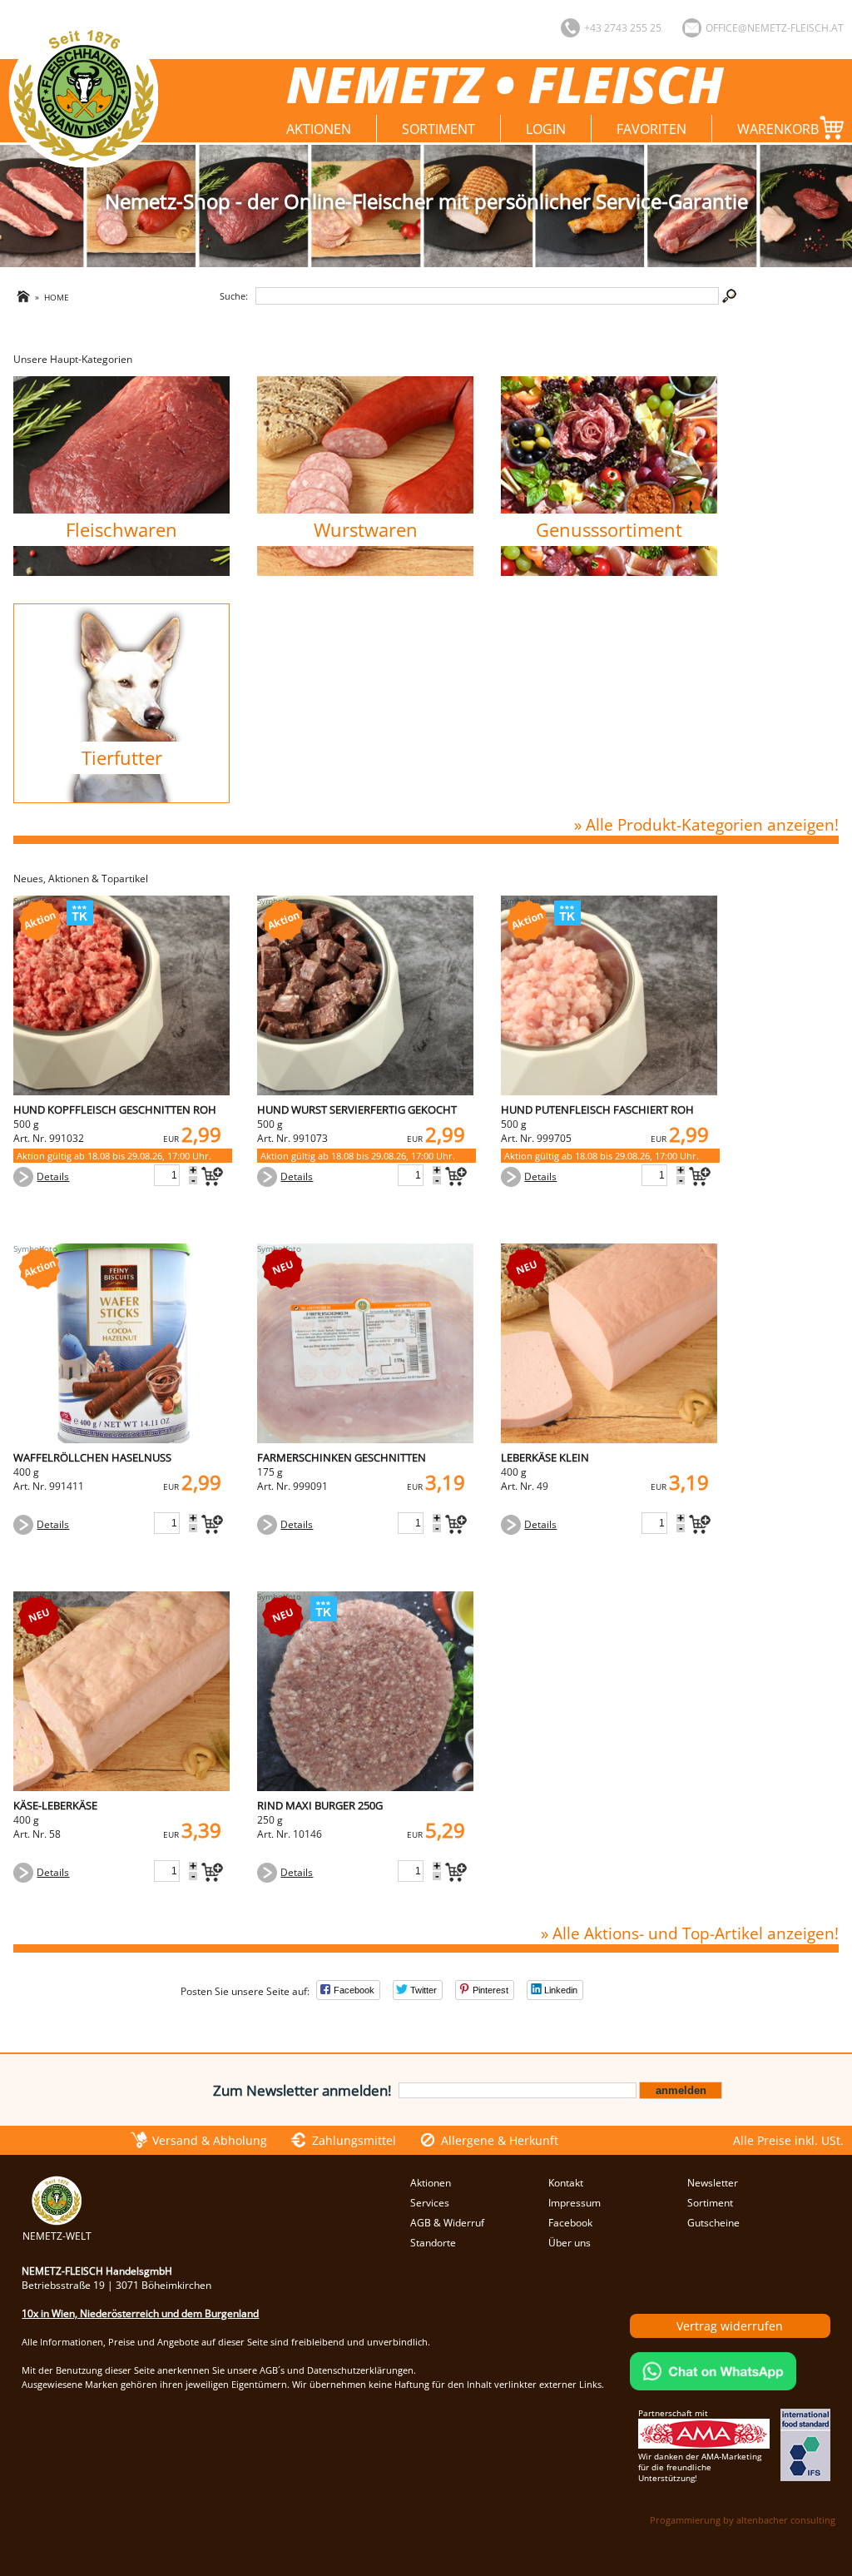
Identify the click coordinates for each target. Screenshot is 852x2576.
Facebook (570, 2223)
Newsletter (713, 2183)
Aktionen (319, 129)
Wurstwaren (366, 530)
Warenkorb (778, 129)
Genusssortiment (609, 530)
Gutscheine (713, 2223)
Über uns (570, 2243)
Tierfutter (122, 758)
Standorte (433, 2243)
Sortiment (438, 129)
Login (546, 129)
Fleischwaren (121, 530)
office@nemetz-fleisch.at (775, 28)
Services (430, 2203)
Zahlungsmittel (354, 2140)
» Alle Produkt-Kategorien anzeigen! (706, 824)
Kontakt (566, 2183)
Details (53, 1176)
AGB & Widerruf (447, 2223)
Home (57, 298)
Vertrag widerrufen (730, 2326)
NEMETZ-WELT (57, 2236)
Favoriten (651, 129)
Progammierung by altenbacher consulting (743, 2520)
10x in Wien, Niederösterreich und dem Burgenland (140, 2313)
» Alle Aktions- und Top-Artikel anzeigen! (689, 1933)
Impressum (575, 2203)
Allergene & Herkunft (500, 2140)
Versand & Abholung (210, 2140)
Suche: (234, 296)
